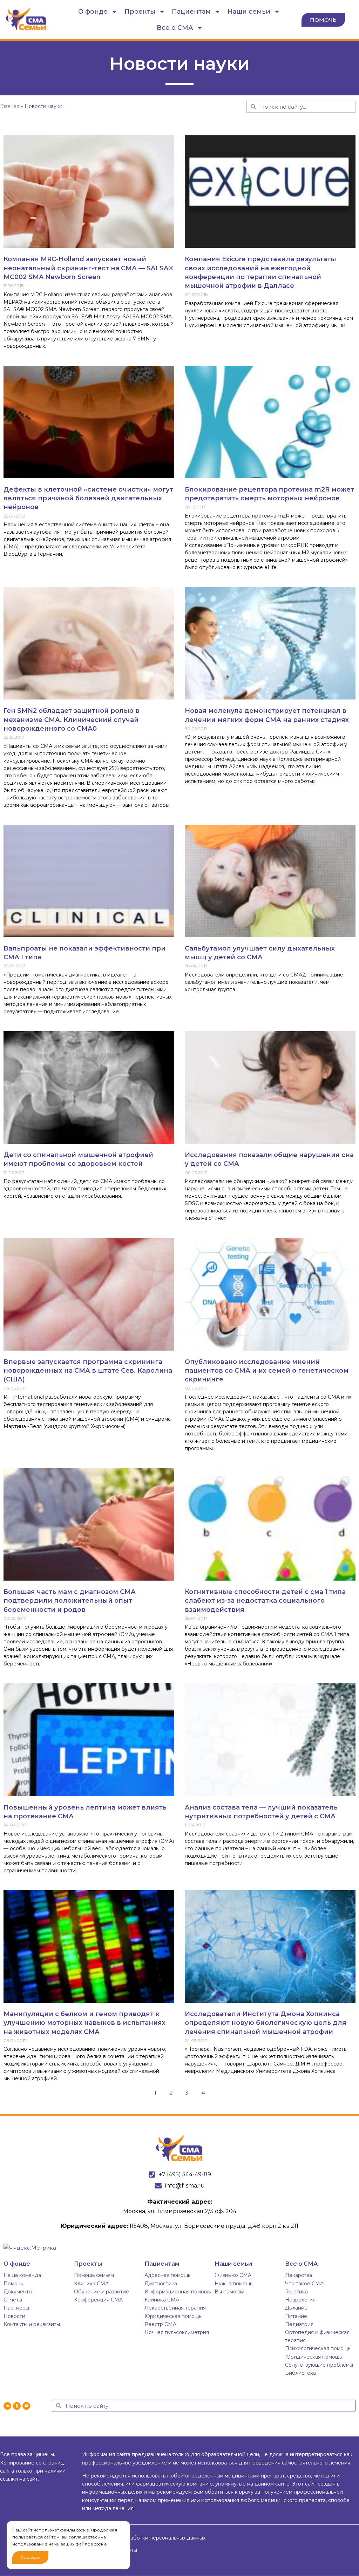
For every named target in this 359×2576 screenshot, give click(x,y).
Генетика (296, 2292)
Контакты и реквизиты (32, 2324)
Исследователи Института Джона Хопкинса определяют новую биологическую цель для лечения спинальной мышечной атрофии (266, 2023)
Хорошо (30, 2557)
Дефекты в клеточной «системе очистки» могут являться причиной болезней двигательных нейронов (88, 498)
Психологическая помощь (318, 2348)
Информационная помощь (178, 2292)
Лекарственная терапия (175, 2308)
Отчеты (13, 2300)
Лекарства (299, 2275)
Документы (18, 2292)
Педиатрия (299, 2324)
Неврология (300, 2300)
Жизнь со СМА (233, 2275)
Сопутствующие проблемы (319, 2365)
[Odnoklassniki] (17, 2406)
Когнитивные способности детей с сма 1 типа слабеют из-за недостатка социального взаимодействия (265, 1601)
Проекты (140, 12)
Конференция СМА (98, 2300)
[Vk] (7, 2406)
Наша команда (22, 2275)
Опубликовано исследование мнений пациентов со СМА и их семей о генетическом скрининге (267, 1371)
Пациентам (191, 12)
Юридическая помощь (173, 2316)
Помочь (13, 2284)
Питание (296, 2316)
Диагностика (161, 2284)
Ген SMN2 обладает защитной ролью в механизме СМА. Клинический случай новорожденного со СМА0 (72, 719)
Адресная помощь (167, 2275)
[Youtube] (26, 2406)
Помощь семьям (94, 2275)
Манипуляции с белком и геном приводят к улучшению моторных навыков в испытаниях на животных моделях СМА (84, 2023)
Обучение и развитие (101, 2292)
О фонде (93, 12)
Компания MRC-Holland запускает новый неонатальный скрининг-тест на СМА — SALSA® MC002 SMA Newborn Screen (89, 268)
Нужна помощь (233, 2284)
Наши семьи (249, 12)
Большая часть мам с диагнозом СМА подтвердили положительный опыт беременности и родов (70, 1601)
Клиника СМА (91, 2284)
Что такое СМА (304, 2284)
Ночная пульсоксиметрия (177, 2332)
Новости (14, 2316)
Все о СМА (175, 28)
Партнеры (16, 2308)
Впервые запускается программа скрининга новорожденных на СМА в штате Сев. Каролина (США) (88, 1371)
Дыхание (296, 2308)
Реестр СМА (160, 2324)
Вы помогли (229, 2292)
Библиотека (300, 2373)
